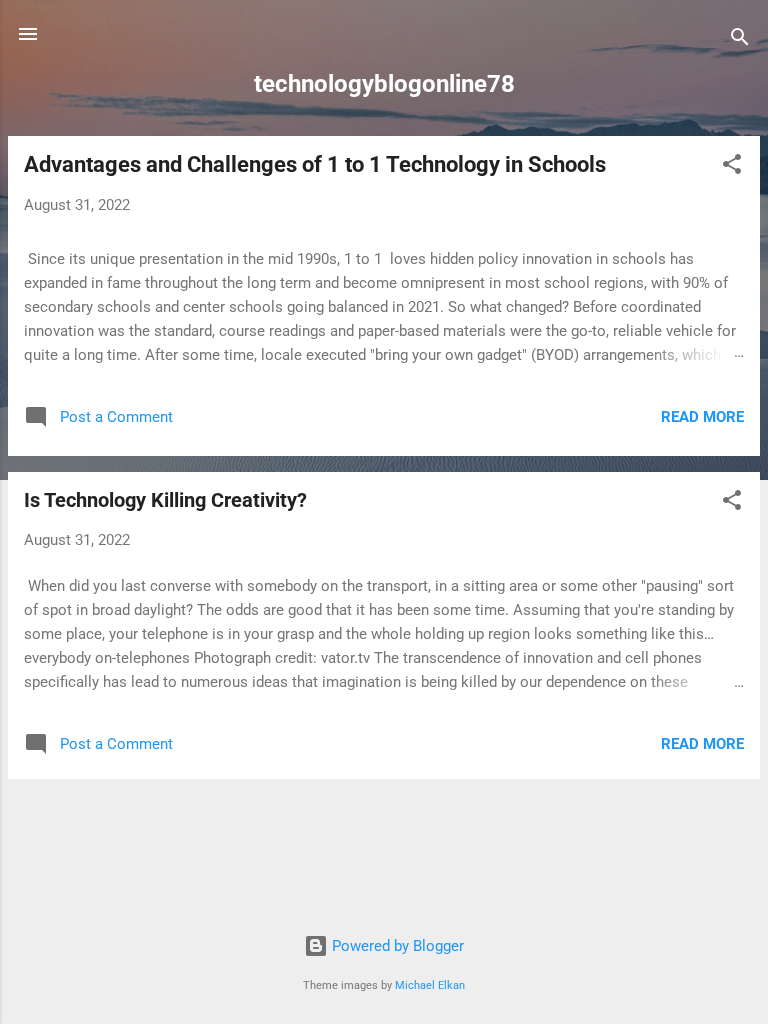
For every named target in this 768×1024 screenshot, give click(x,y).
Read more (702, 417)
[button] (732, 167)
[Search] (740, 40)
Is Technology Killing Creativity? (165, 500)
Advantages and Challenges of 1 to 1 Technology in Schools (315, 164)
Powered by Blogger (396, 946)
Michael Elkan (430, 985)
